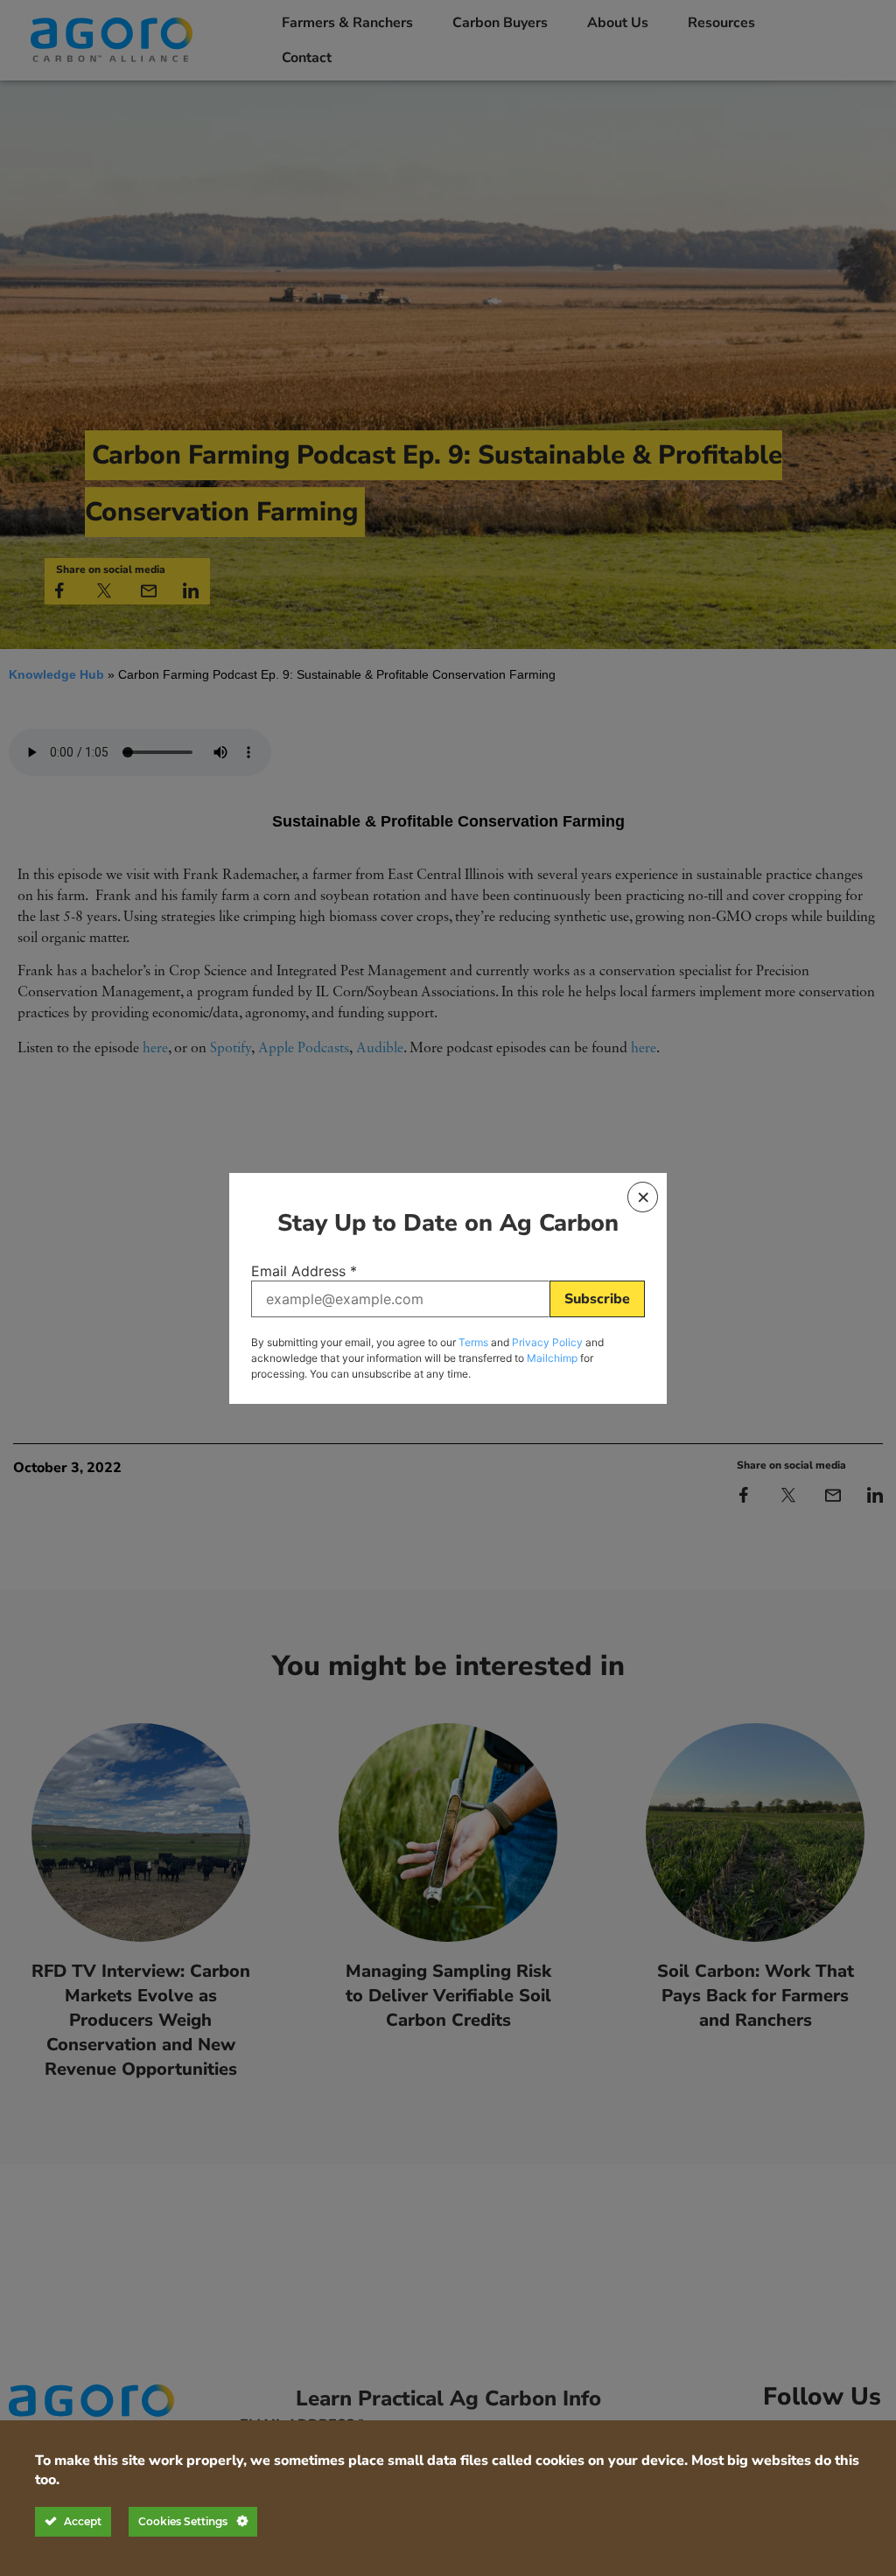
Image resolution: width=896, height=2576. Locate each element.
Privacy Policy (547, 1342)
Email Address (304, 1271)
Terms (473, 1342)
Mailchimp (552, 1358)
